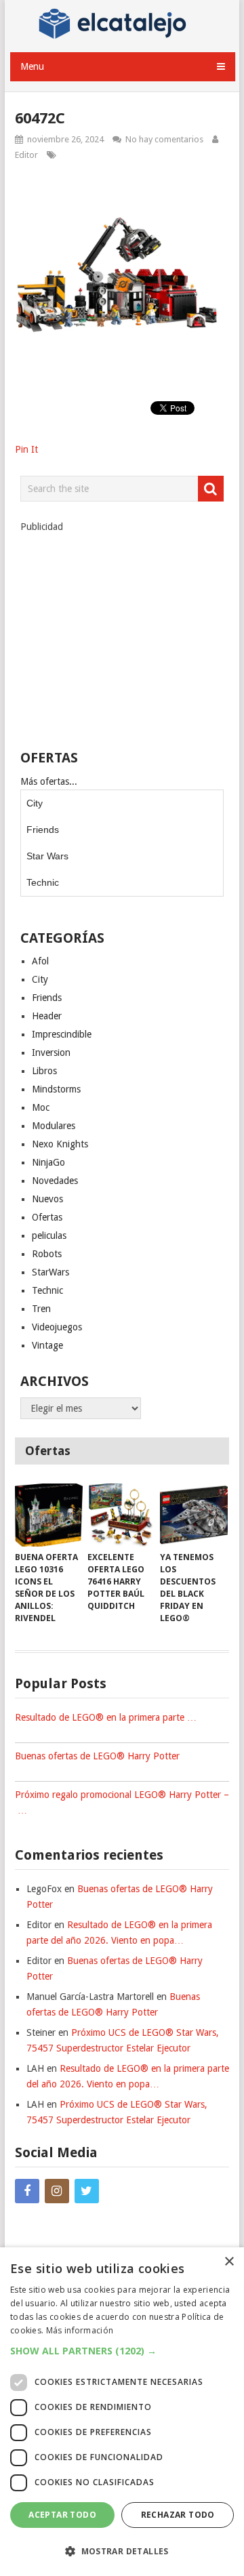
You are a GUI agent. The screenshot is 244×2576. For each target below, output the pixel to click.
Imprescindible (62, 1034)
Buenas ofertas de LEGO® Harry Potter (97, 1756)
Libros (44, 1071)
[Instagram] (57, 2191)
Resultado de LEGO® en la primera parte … (106, 1717)
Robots (47, 1254)
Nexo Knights (60, 1144)
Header (47, 1016)
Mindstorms (56, 1089)
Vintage (47, 1345)
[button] (122, 2351)
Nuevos (47, 1199)
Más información (80, 2330)
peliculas (49, 1235)
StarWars (50, 1272)
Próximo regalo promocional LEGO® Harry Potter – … (122, 1802)
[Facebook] (27, 2191)
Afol (40, 961)
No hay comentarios (164, 139)
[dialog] (122, 2412)
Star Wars (47, 856)
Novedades (55, 1181)
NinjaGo (48, 1162)
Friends (43, 830)
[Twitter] (87, 2191)
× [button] (229, 2262)
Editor (26, 155)
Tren (41, 1309)
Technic (43, 882)
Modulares (54, 1126)
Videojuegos (57, 1327)
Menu (32, 66)
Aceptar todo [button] (62, 2515)
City (35, 803)
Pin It (26, 449)
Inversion (51, 1052)
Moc (41, 1107)
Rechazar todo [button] (178, 2515)
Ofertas (47, 1217)
